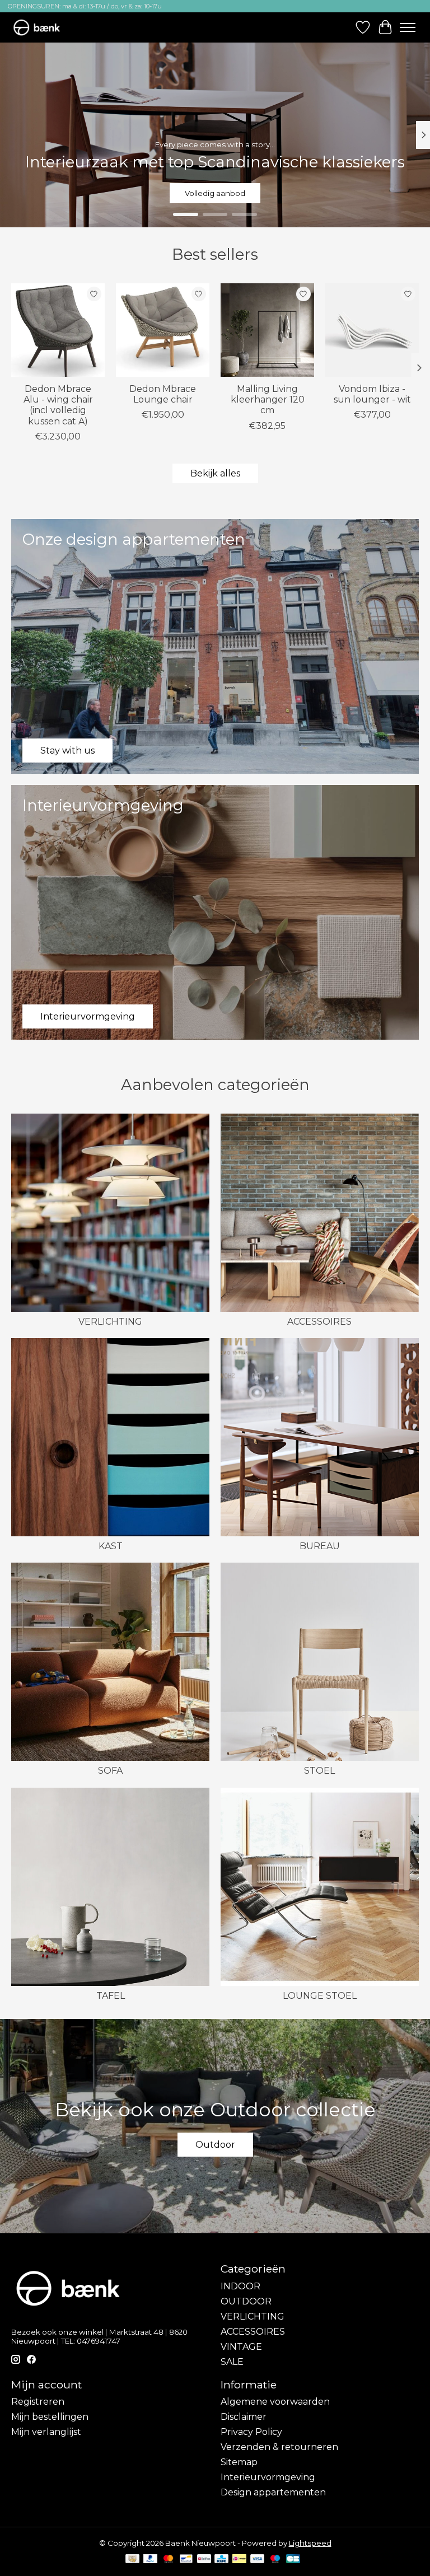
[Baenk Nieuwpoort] (42, 27)
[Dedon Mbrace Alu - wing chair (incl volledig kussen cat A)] (58, 330)
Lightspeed (310, 2543)
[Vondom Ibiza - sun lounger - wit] (372, 330)
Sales (215, 193)
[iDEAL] (239, 2559)
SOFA (110, 1771)
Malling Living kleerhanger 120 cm (268, 399)
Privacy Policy (251, 2432)
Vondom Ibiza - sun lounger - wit (372, 394)
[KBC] (221, 2559)
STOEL (319, 1771)
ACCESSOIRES (319, 1322)
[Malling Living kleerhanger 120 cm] (267, 330)
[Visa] (258, 2559)
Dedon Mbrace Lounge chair (163, 394)
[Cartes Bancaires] (293, 2559)
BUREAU (320, 1546)
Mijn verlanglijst (46, 2432)
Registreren (38, 2402)
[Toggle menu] (408, 27)
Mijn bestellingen (50, 2417)
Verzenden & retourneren (279, 2447)
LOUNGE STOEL (320, 1996)
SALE (232, 2362)
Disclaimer (244, 2417)
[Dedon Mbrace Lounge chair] (163, 330)
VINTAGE (241, 2347)
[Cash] (132, 2559)
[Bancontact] (186, 2559)
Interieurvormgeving (268, 2477)
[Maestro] (275, 2559)
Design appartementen (273, 2492)
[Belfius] (204, 2559)
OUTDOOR (246, 2301)
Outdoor (215, 2145)
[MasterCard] (169, 2559)
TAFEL (111, 1996)
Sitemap (239, 2462)
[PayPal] (151, 2559)
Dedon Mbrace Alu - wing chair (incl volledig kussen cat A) (58, 405)
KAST (111, 1546)
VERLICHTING (110, 1322)
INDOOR (240, 2286)
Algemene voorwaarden (275, 2402)
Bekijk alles (215, 473)
